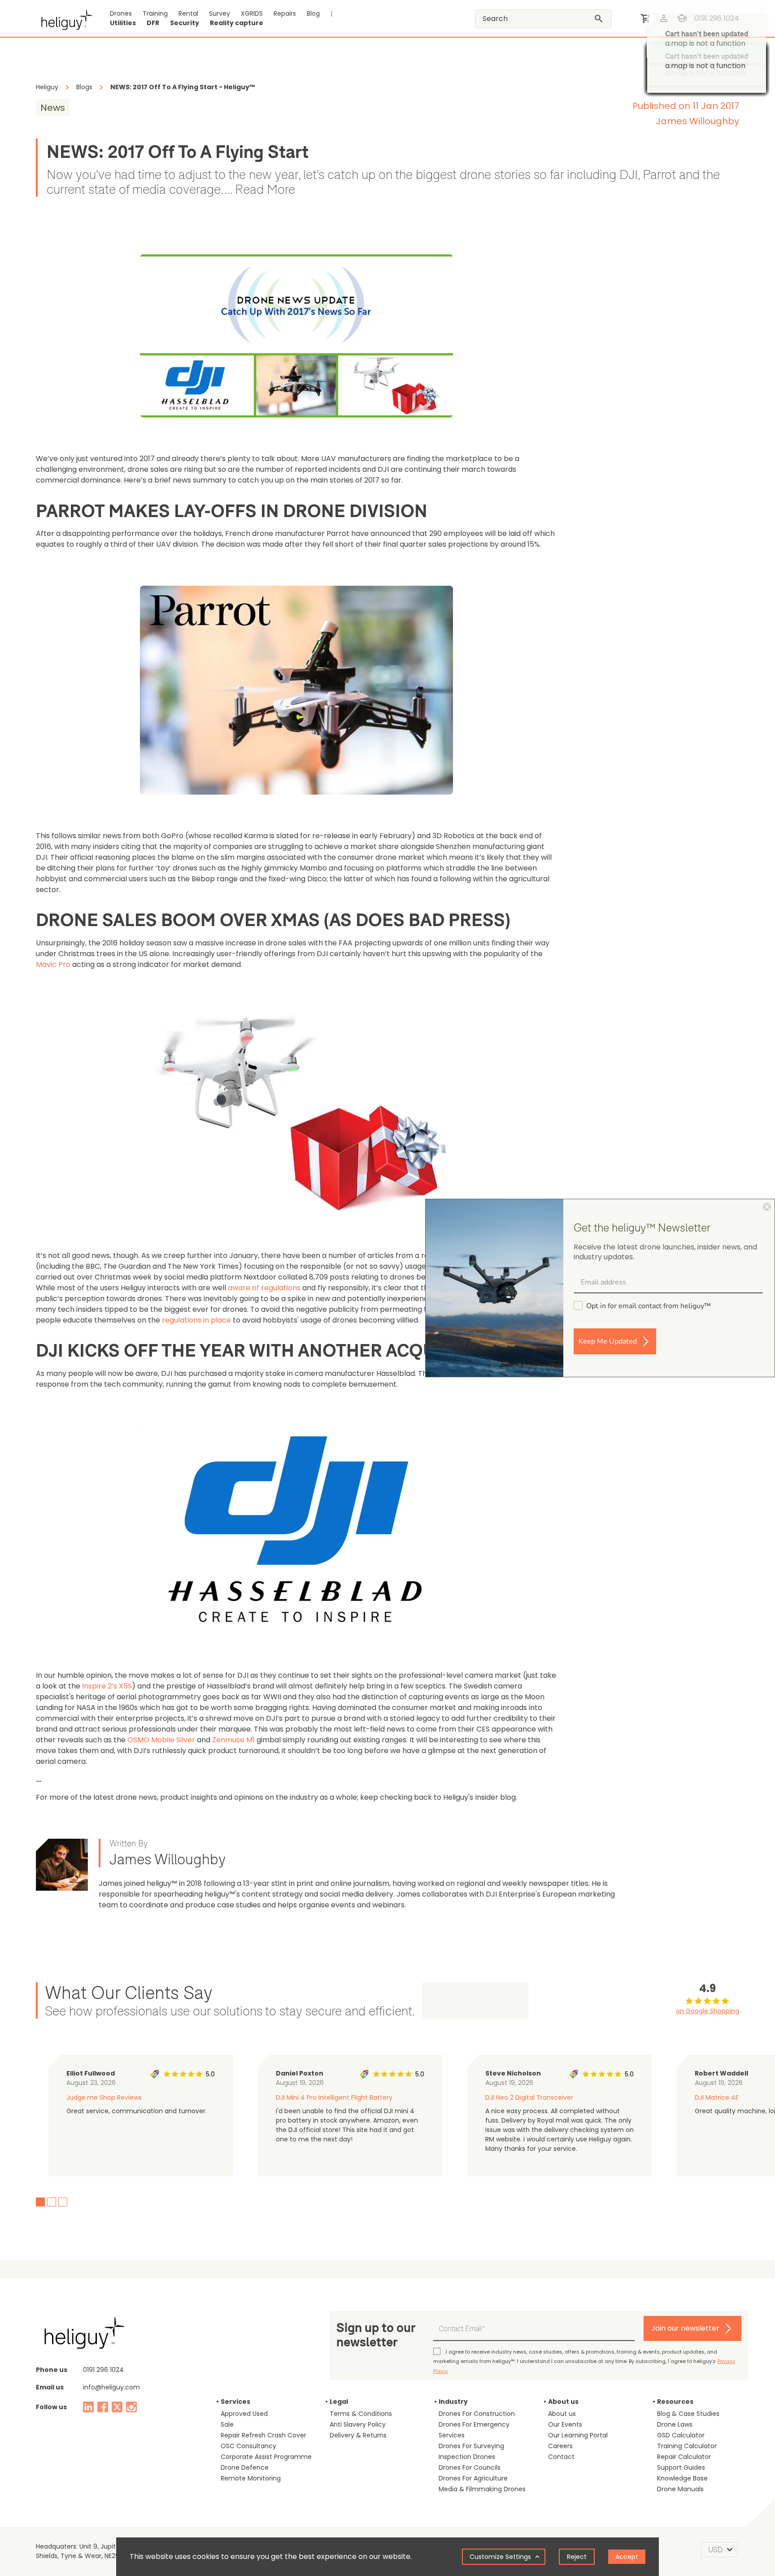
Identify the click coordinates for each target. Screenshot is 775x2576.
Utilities (123, 23)
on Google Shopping (708, 2011)
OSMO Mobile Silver (161, 1740)
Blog (313, 13)
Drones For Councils (470, 2467)
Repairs (285, 13)
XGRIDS (252, 13)
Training (155, 13)
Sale (227, 2424)
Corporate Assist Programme (266, 2457)
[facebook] (103, 2407)
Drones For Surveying (471, 2446)
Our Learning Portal (578, 2435)
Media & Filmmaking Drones (482, 2489)
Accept (627, 2557)
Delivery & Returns (358, 2435)
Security (185, 23)
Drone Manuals (680, 2489)
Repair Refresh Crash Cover (263, 2435)
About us (562, 2414)
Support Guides (681, 2467)
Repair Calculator (684, 2457)
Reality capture (237, 23)
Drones (121, 13)
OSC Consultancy (248, 2446)
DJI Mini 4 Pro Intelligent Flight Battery (334, 2097)
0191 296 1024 (103, 2370)
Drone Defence (245, 2467)
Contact (561, 2457)
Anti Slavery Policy (358, 2424)
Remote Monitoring (251, 2478)
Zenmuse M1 (233, 1740)
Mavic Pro (53, 964)
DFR (153, 23)
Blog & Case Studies (688, 2414)
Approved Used (244, 2414)
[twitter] (117, 2407)
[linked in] (88, 2407)
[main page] (64, 18)
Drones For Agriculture (473, 2478)
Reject (577, 2557)
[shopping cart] (646, 18)
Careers (560, 2446)
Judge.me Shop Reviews (104, 2097)
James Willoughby (697, 121)
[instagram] (131, 2407)
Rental (188, 13)
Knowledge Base (682, 2478)
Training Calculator (687, 2446)
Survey (220, 13)
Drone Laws (675, 2424)
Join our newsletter (685, 2328)
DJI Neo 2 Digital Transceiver (529, 2097)
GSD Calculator (681, 2435)
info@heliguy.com (111, 2387)
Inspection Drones (467, 2457)
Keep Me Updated (608, 1341)
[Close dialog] (767, 1207)
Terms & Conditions (361, 2414)
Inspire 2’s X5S (107, 1686)
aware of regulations (264, 1288)
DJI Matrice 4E (717, 2097)
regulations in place (196, 1320)
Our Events (565, 2424)
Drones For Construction (477, 2414)
